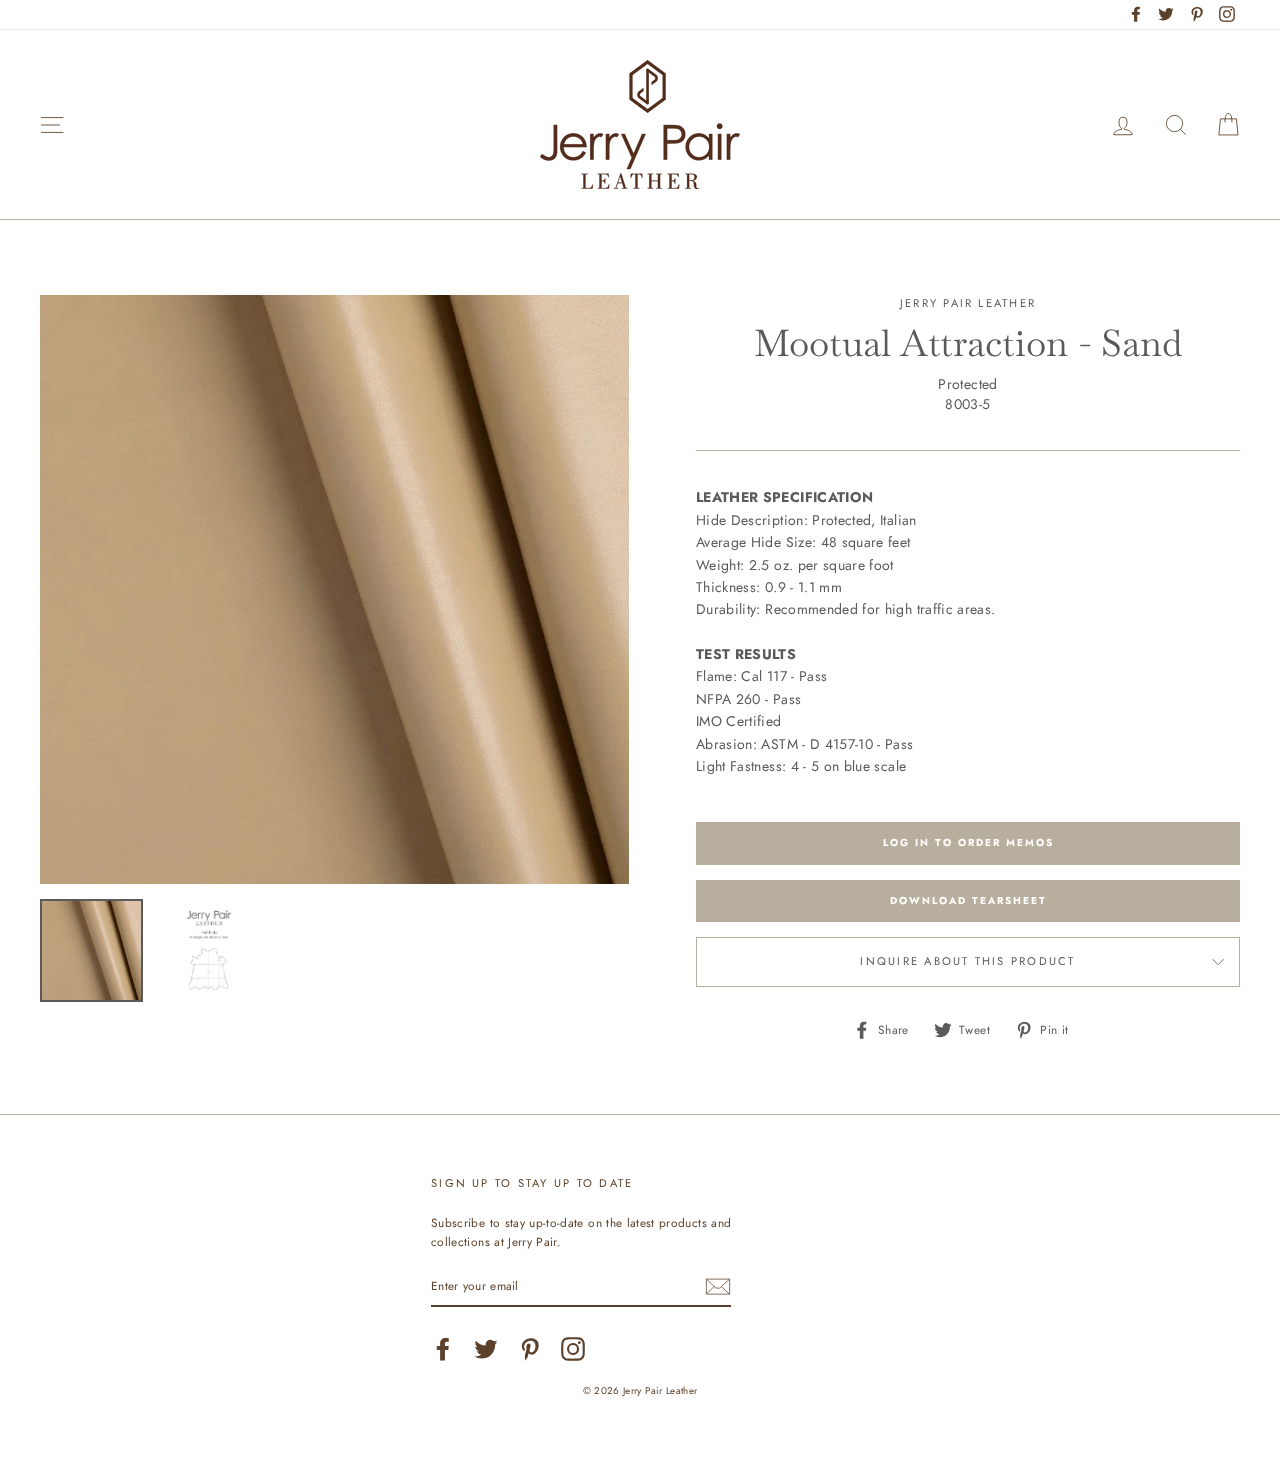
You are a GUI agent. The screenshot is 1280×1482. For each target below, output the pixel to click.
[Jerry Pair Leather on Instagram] (573, 1349)
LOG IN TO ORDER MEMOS (968, 842)
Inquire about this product (967, 961)
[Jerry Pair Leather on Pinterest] (530, 1349)
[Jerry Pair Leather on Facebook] (443, 1349)
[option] (334, 589)
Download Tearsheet (968, 900)
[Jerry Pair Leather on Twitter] (486, 1349)
